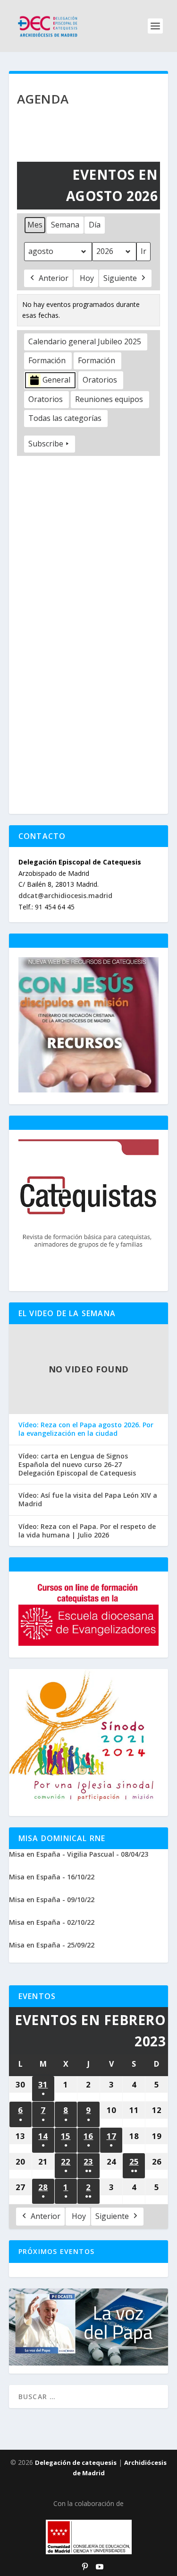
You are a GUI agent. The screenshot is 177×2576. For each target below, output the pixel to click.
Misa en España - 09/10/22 (52, 1899)
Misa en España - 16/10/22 (52, 1877)
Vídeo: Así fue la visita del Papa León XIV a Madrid (88, 1500)
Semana (65, 225)
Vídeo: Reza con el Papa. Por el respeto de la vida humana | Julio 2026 (87, 1531)
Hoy (87, 278)
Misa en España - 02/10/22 (52, 1922)
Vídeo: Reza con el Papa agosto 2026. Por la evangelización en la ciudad (86, 1429)
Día (95, 225)
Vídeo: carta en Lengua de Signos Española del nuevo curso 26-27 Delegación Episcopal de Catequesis (77, 1465)
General (56, 380)
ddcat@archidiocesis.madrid (65, 895)
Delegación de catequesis (76, 2462)
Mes (35, 225)
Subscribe (46, 444)
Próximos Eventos (56, 2251)
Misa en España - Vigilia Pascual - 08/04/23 (79, 1854)
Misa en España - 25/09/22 (52, 1945)
